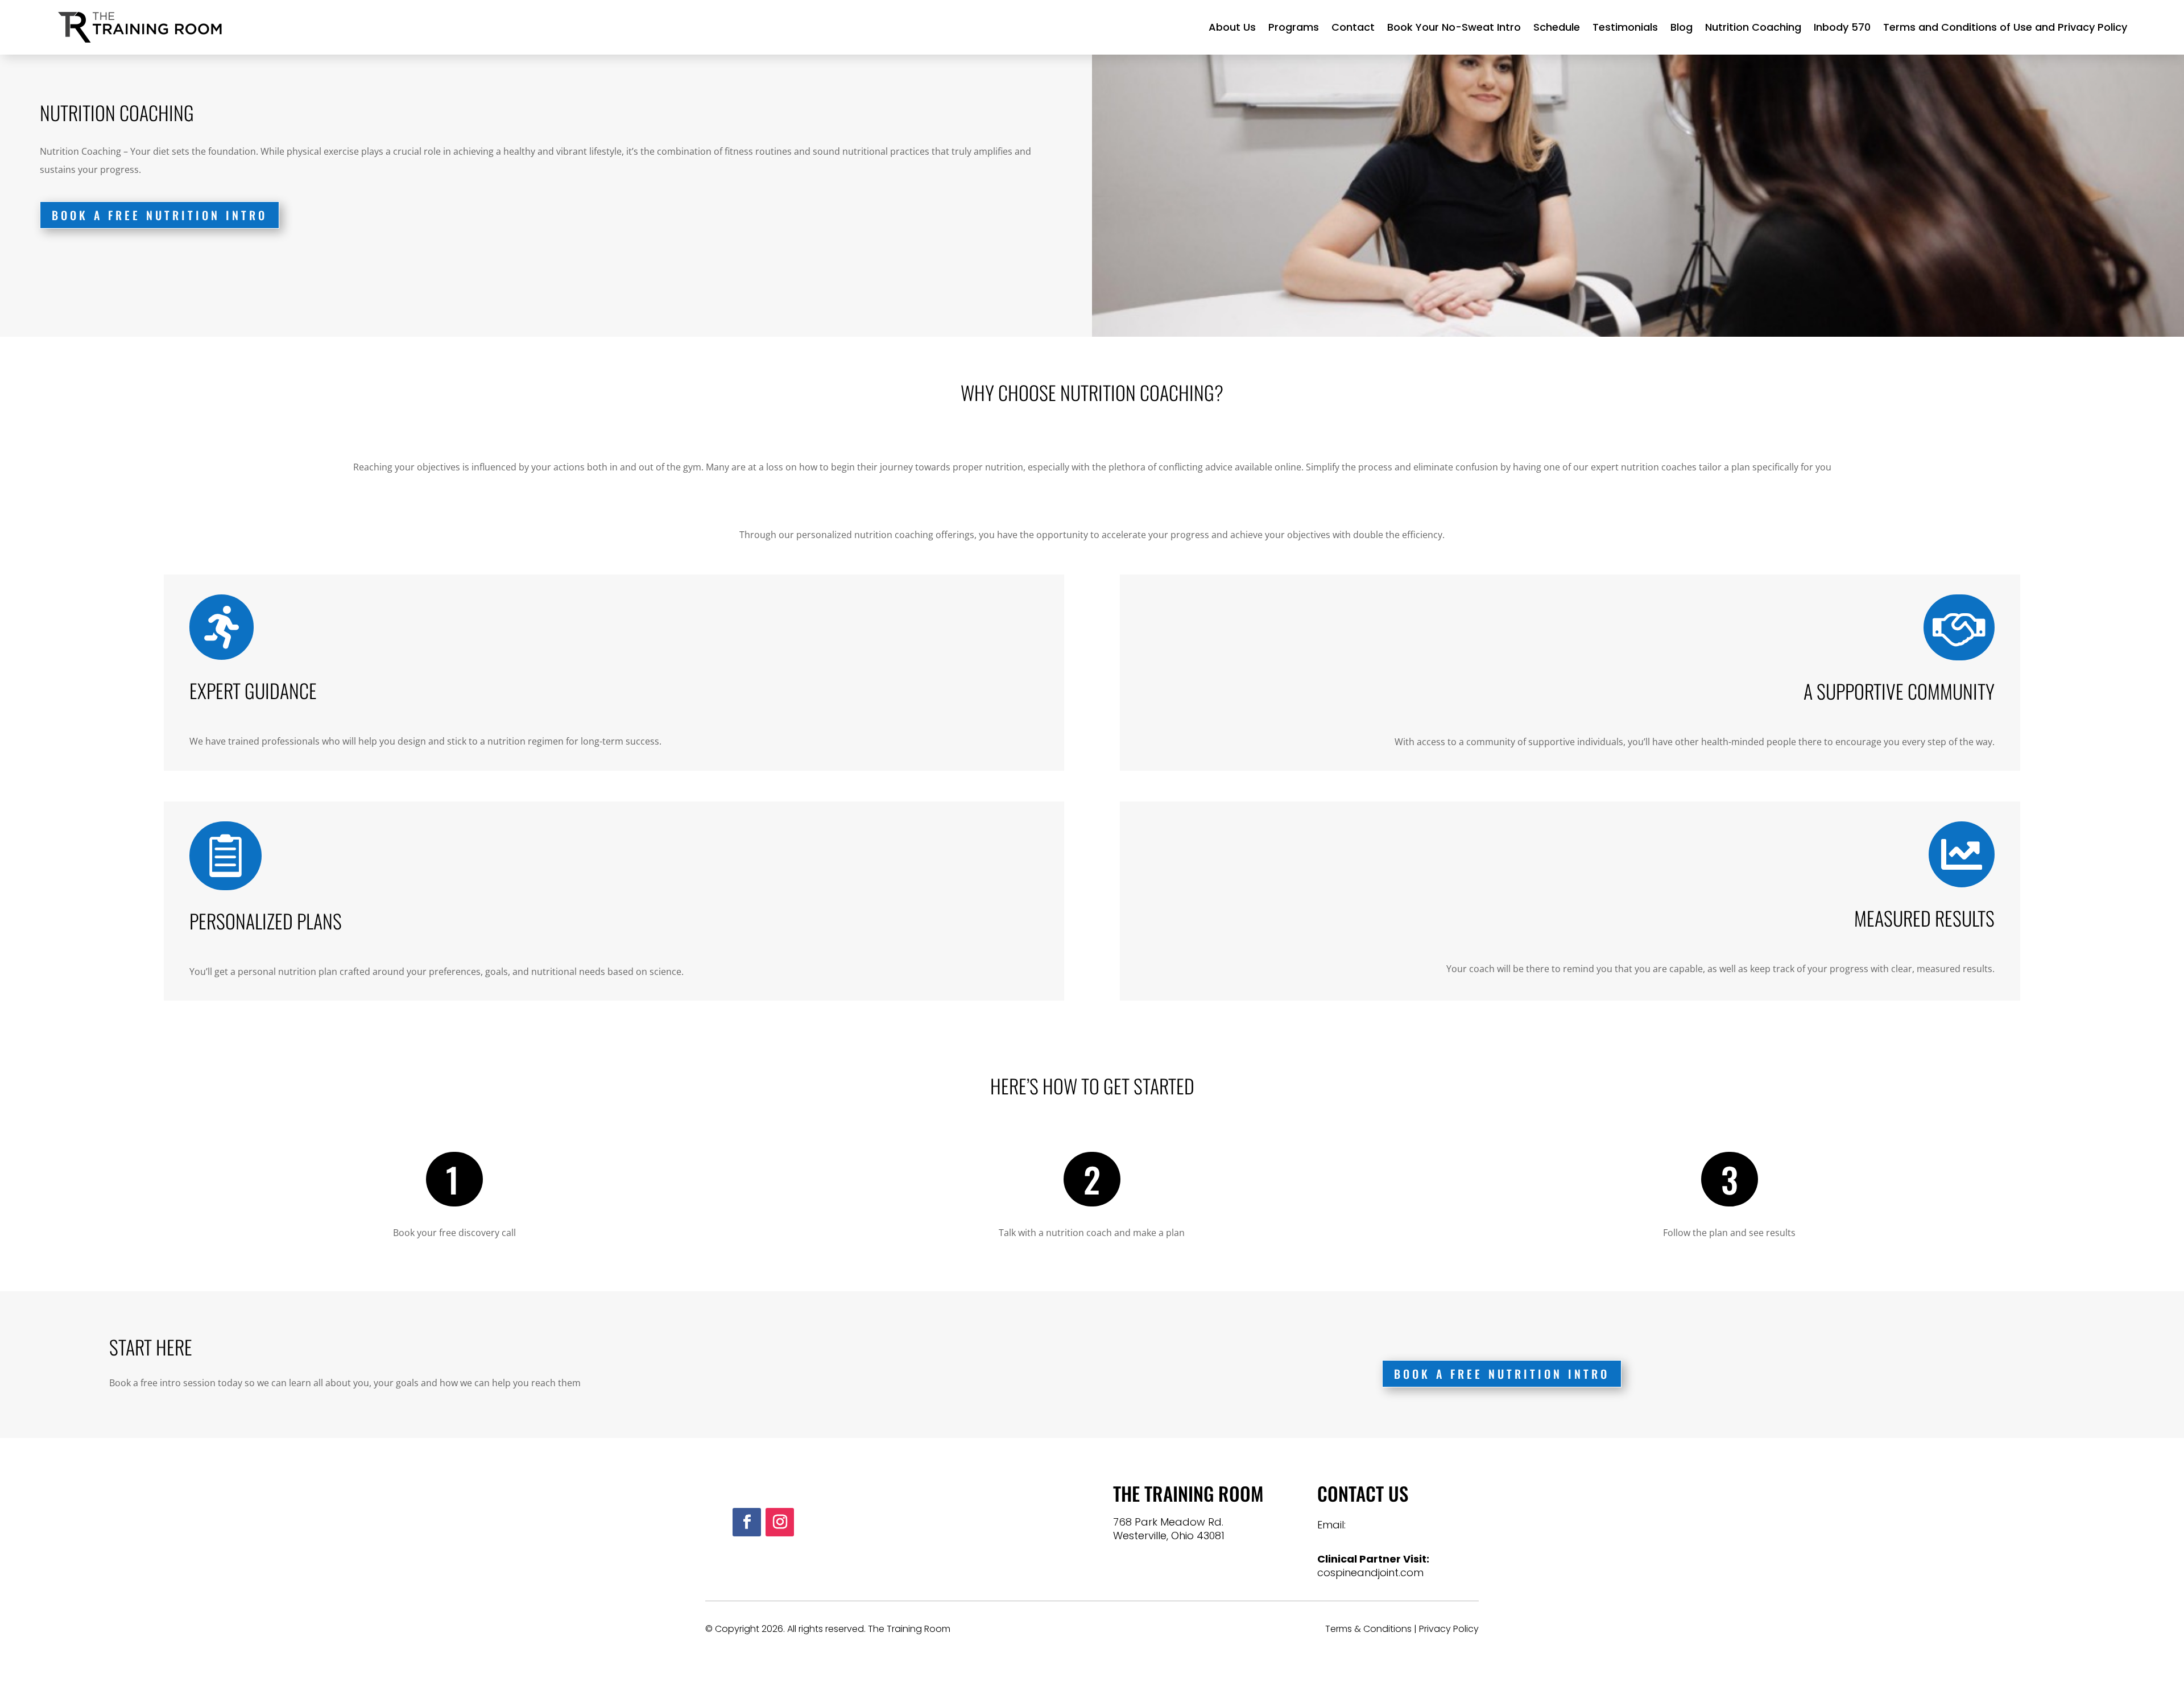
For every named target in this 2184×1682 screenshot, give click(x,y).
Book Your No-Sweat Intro (1454, 27)
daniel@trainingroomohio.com (1395, 1538)
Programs (1294, 27)
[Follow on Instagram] (780, 1522)
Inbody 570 (1842, 27)
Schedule (1557, 27)
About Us (1232, 27)
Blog (1682, 27)
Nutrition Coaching (1753, 27)
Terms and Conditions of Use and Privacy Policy (2005, 27)
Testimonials (1625, 27)
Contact (1353, 27)
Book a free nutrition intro (160, 215)
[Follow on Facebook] (747, 1522)
